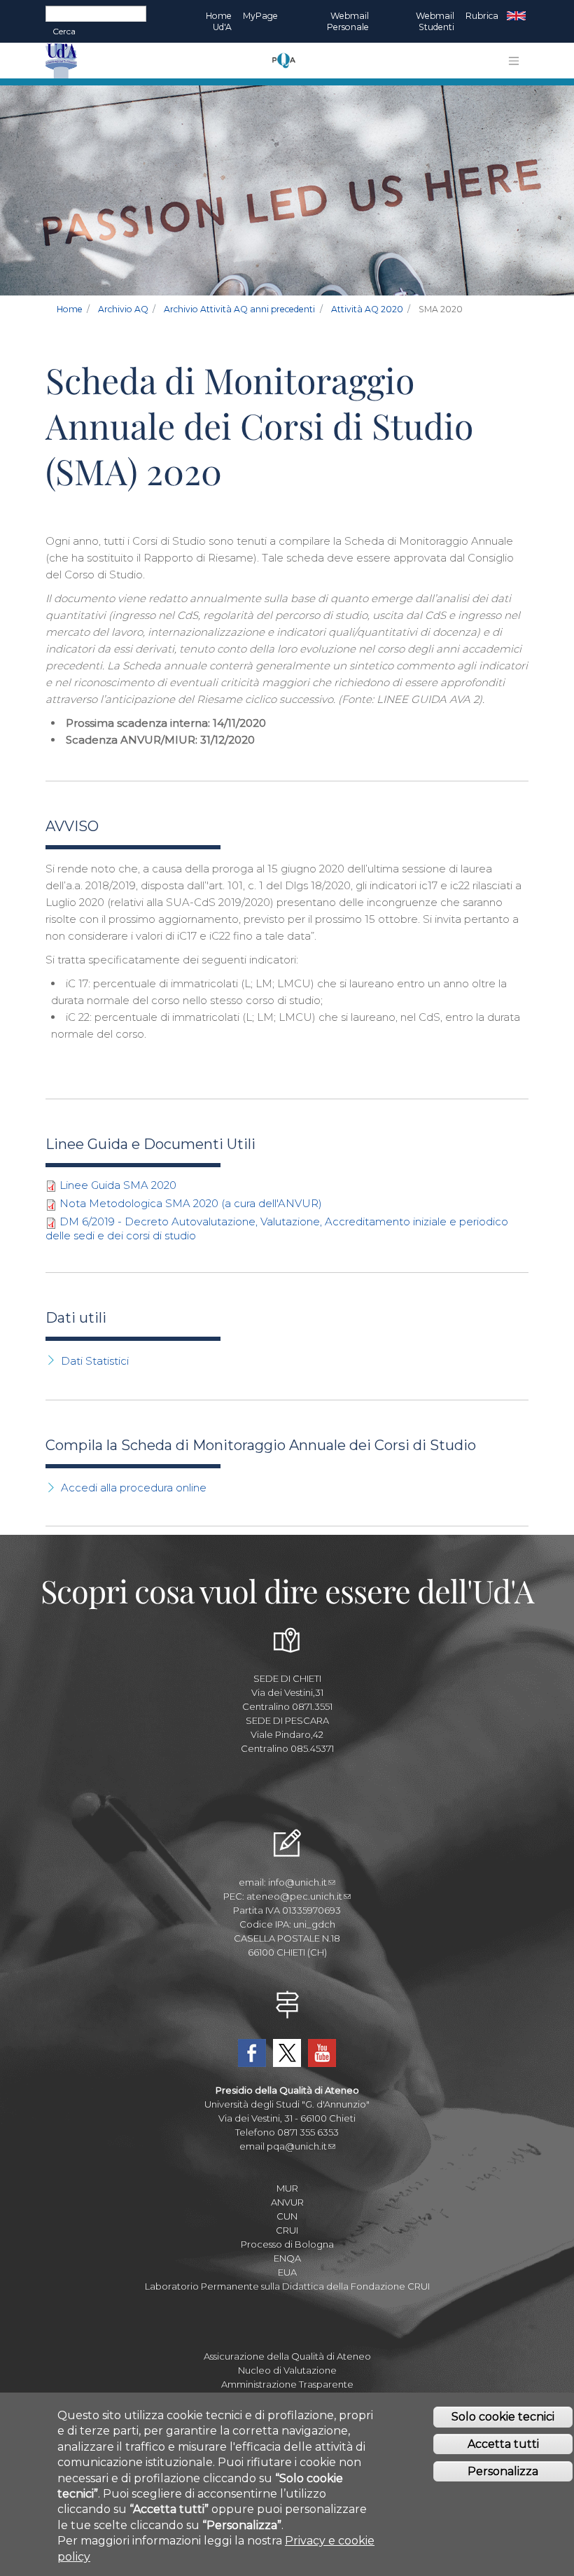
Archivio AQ (123, 309)
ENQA (287, 2258)
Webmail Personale (348, 21)
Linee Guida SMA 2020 (118, 1185)
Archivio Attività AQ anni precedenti (239, 309)
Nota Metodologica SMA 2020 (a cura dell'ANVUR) (191, 1203)
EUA (287, 2272)
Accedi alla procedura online (134, 1488)
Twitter (287, 2053)
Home (70, 309)
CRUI (287, 2230)
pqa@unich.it (297, 2146)
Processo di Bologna (287, 2244)
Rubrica (482, 16)
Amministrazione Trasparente (287, 2384)
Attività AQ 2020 (367, 309)
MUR (287, 2188)
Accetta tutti (503, 2444)
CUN (287, 2216)
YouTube (322, 2053)
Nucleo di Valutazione (287, 2370)
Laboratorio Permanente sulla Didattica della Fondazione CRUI (287, 2286)
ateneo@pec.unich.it (294, 1896)
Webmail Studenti (435, 21)
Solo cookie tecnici (503, 2417)
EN (516, 16)
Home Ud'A (219, 21)
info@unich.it (297, 1882)
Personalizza (503, 2471)
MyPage (260, 16)
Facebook (252, 2053)
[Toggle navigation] (514, 61)
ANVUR (287, 2202)
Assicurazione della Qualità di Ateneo (287, 2356)
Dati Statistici (95, 1361)
